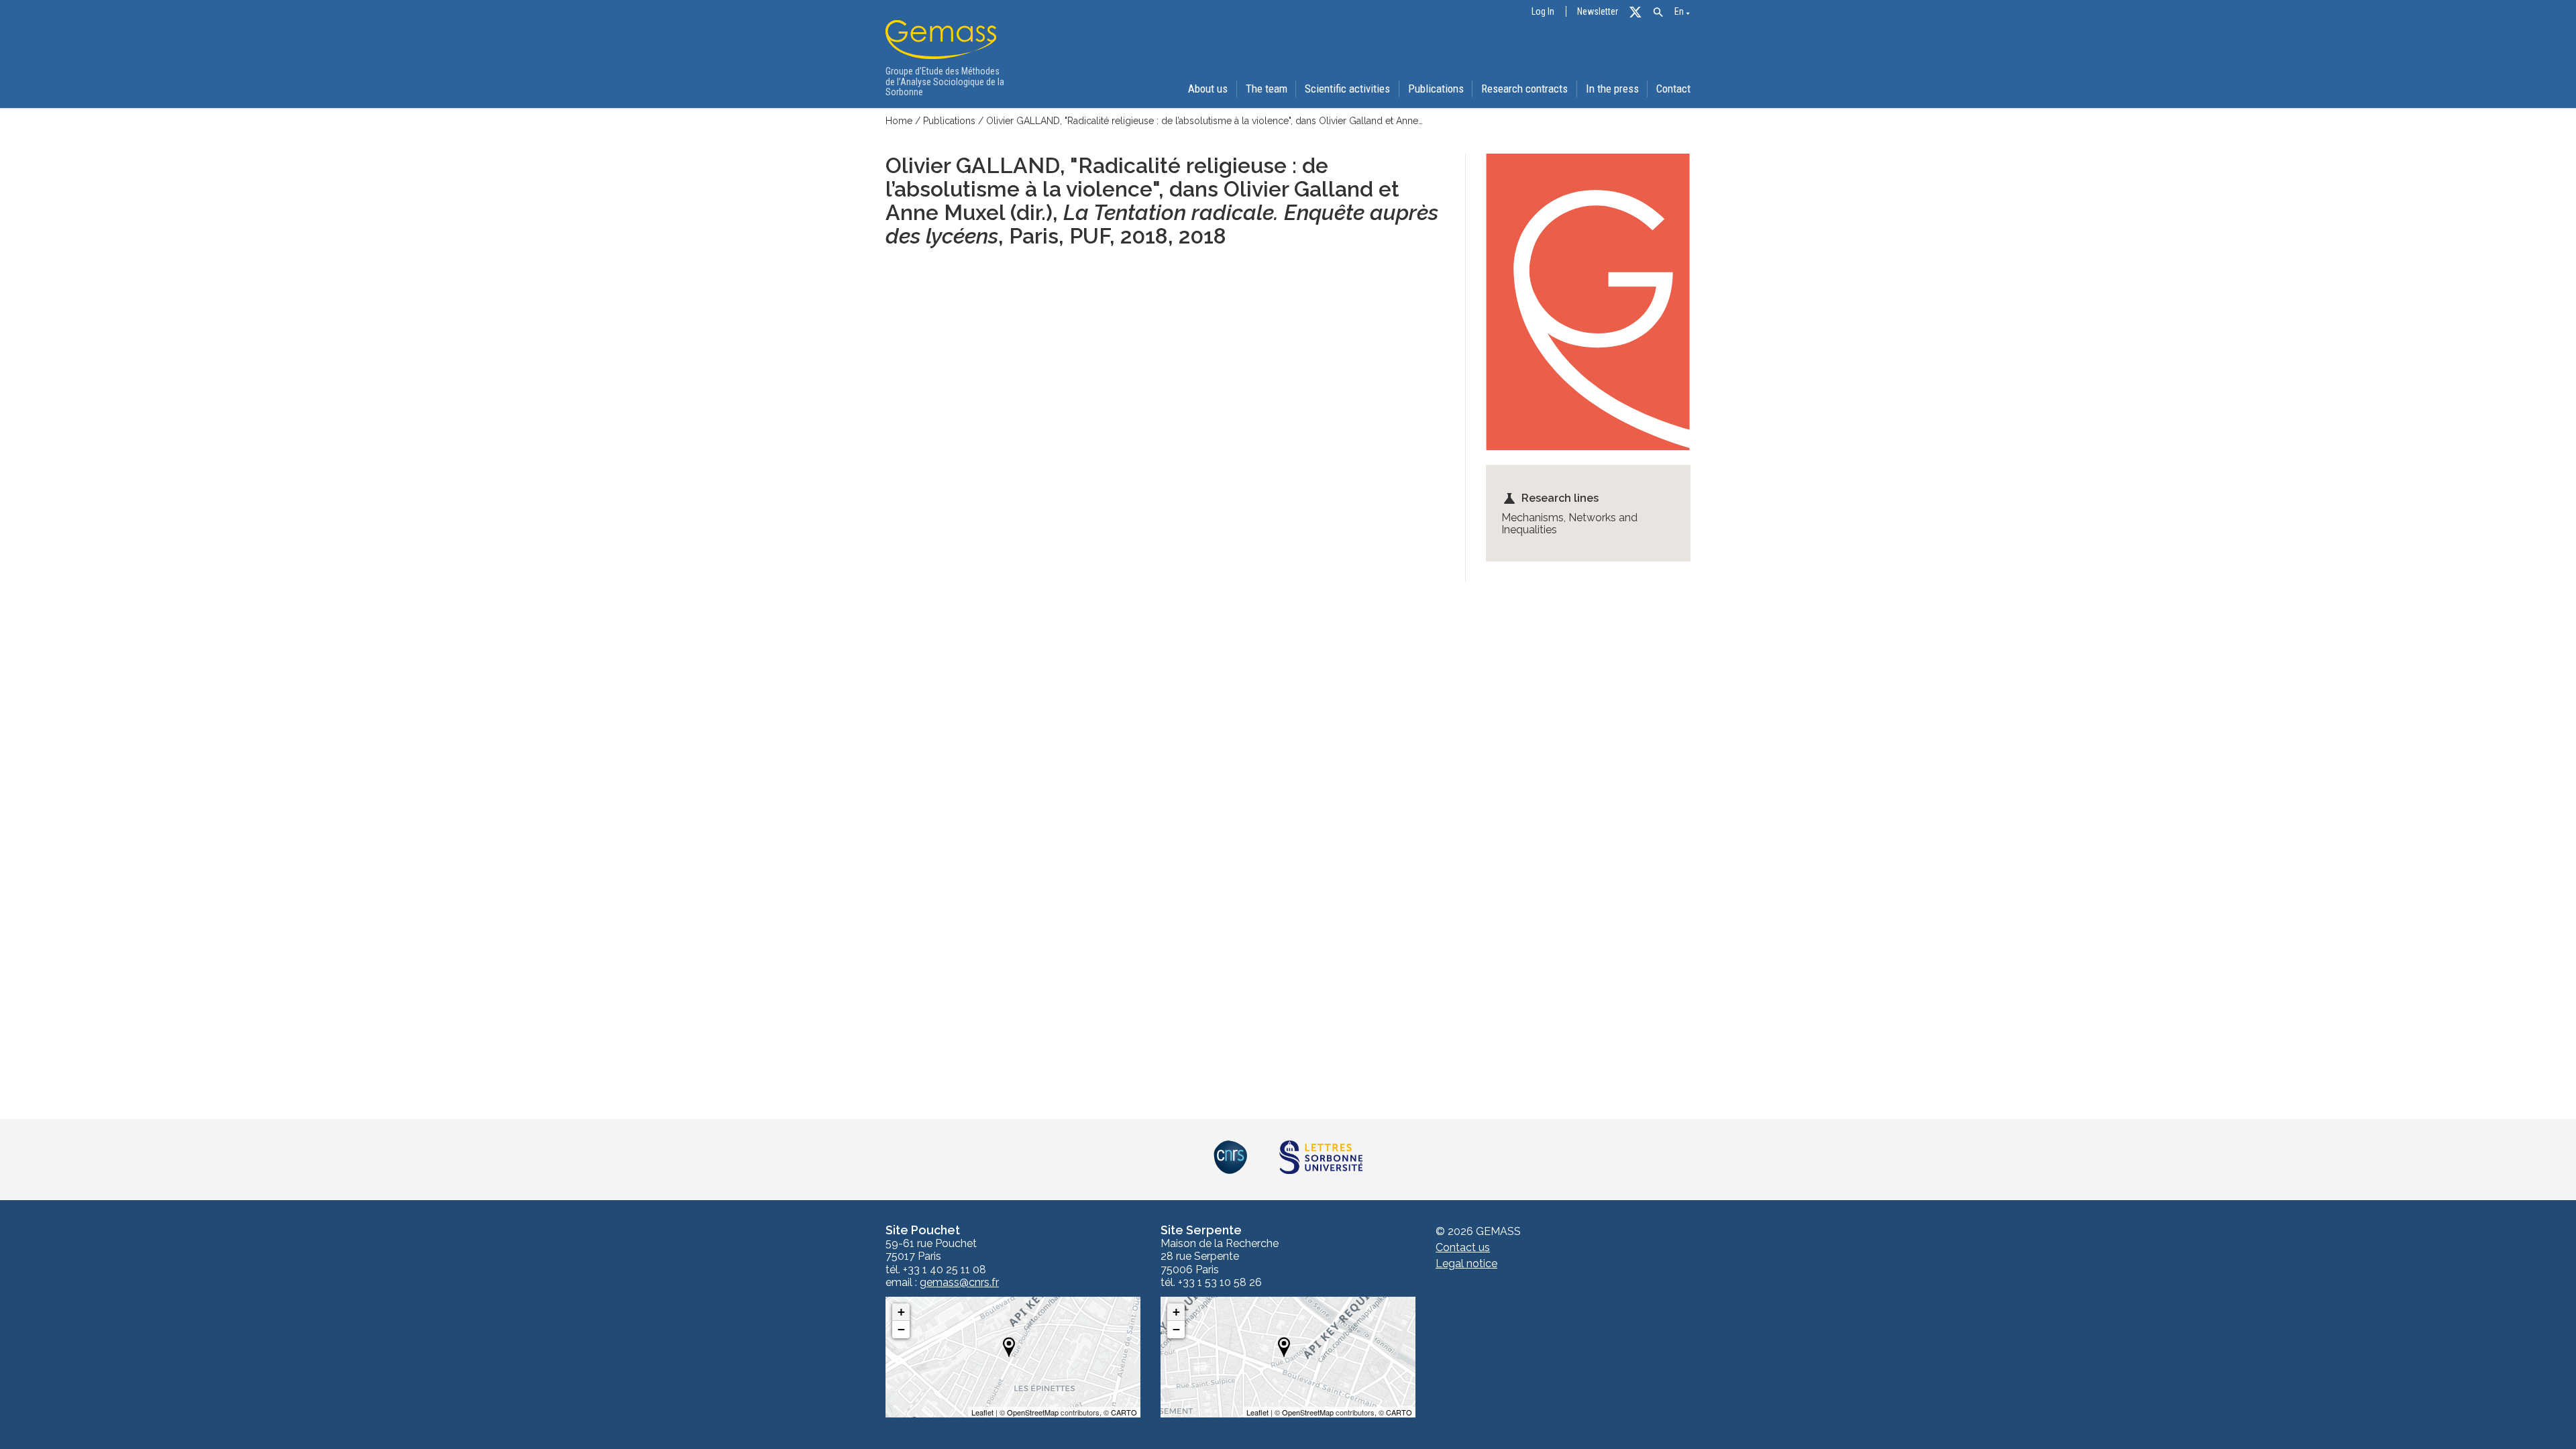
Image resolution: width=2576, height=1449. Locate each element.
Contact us (1463, 1247)
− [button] (901, 1329)
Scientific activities (1347, 89)
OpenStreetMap (1033, 1412)
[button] (1658, 12)
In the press (1612, 89)
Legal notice (1466, 1264)
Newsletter (1598, 12)
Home (899, 121)
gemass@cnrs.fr (959, 1283)
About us (1208, 89)
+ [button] (901, 1312)
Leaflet (982, 1412)
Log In (1543, 12)
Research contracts (1524, 89)
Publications (1436, 89)
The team (1267, 89)
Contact (1673, 89)
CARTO (1124, 1412)
